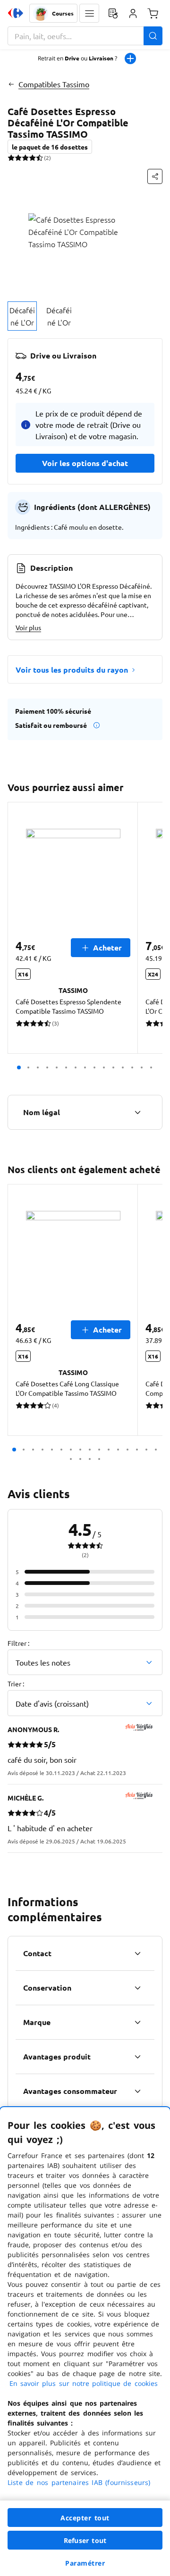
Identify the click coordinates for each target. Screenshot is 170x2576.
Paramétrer (85, 2563)
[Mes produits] (113, 13)
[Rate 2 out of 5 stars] (18, 158)
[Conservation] (137, 1988)
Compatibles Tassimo (54, 84)
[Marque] (137, 2022)
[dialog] (85, 2342)
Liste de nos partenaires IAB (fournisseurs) (79, 2482)
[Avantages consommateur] (137, 2091)
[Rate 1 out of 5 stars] (11, 158)
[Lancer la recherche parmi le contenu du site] (153, 36)
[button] (89, 13)
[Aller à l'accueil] (16, 13)
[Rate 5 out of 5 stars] (39, 158)
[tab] (22, 316)
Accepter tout (85, 2518)
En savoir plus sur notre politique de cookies (84, 2383)
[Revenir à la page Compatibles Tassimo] (11, 84)
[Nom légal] (137, 1112)
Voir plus (28, 627)
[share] (155, 176)
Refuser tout (85, 2540)
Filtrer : (18, 1643)
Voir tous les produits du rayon (72, 670)
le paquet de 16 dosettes (50, 147)
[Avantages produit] (137, 2057)
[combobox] (85, 36)
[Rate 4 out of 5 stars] (32, 158)
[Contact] (137, 1953)
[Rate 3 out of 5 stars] (25, 158)
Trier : (16, 1684)
